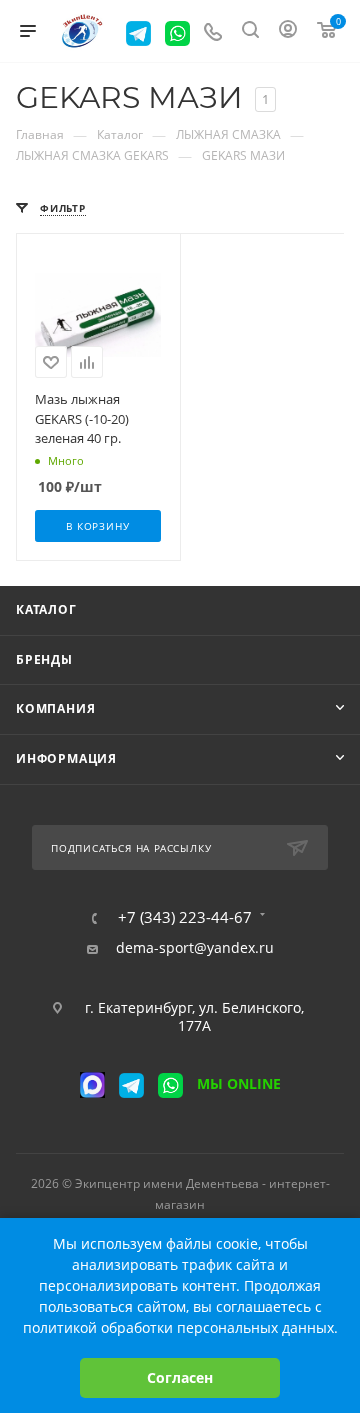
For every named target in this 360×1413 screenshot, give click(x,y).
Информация (66, 758)
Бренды (44, 659)
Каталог (46, 609)
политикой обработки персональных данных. (180, 1327)
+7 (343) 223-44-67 (185, 917)
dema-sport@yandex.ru (195, 948)
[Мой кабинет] (288, 31)
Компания (55, 708)
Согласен (180, 1377)
